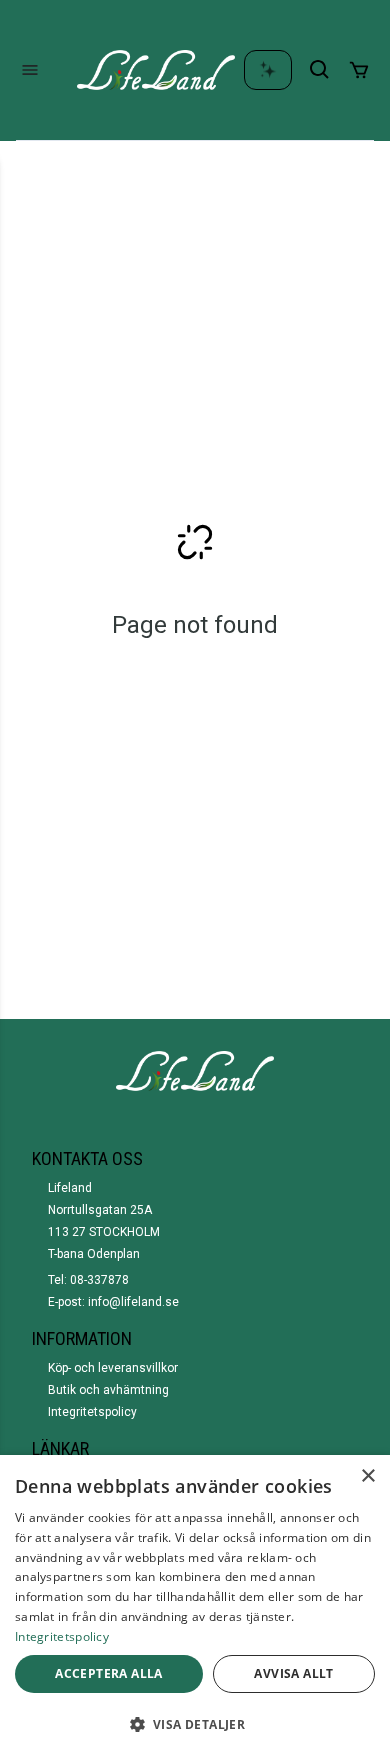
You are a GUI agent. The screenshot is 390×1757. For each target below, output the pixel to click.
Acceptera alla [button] (109, 1673)
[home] (156, 70)
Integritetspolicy (92, 1412)
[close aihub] (268, 70)
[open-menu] (30, 70)
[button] (195, 1724)
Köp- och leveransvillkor (113, 1368)
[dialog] (195, 1606)
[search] (320, 70)
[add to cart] (359, 70)
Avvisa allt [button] (293, 1673)
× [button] (367, 1476)
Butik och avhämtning (108, 1390)
